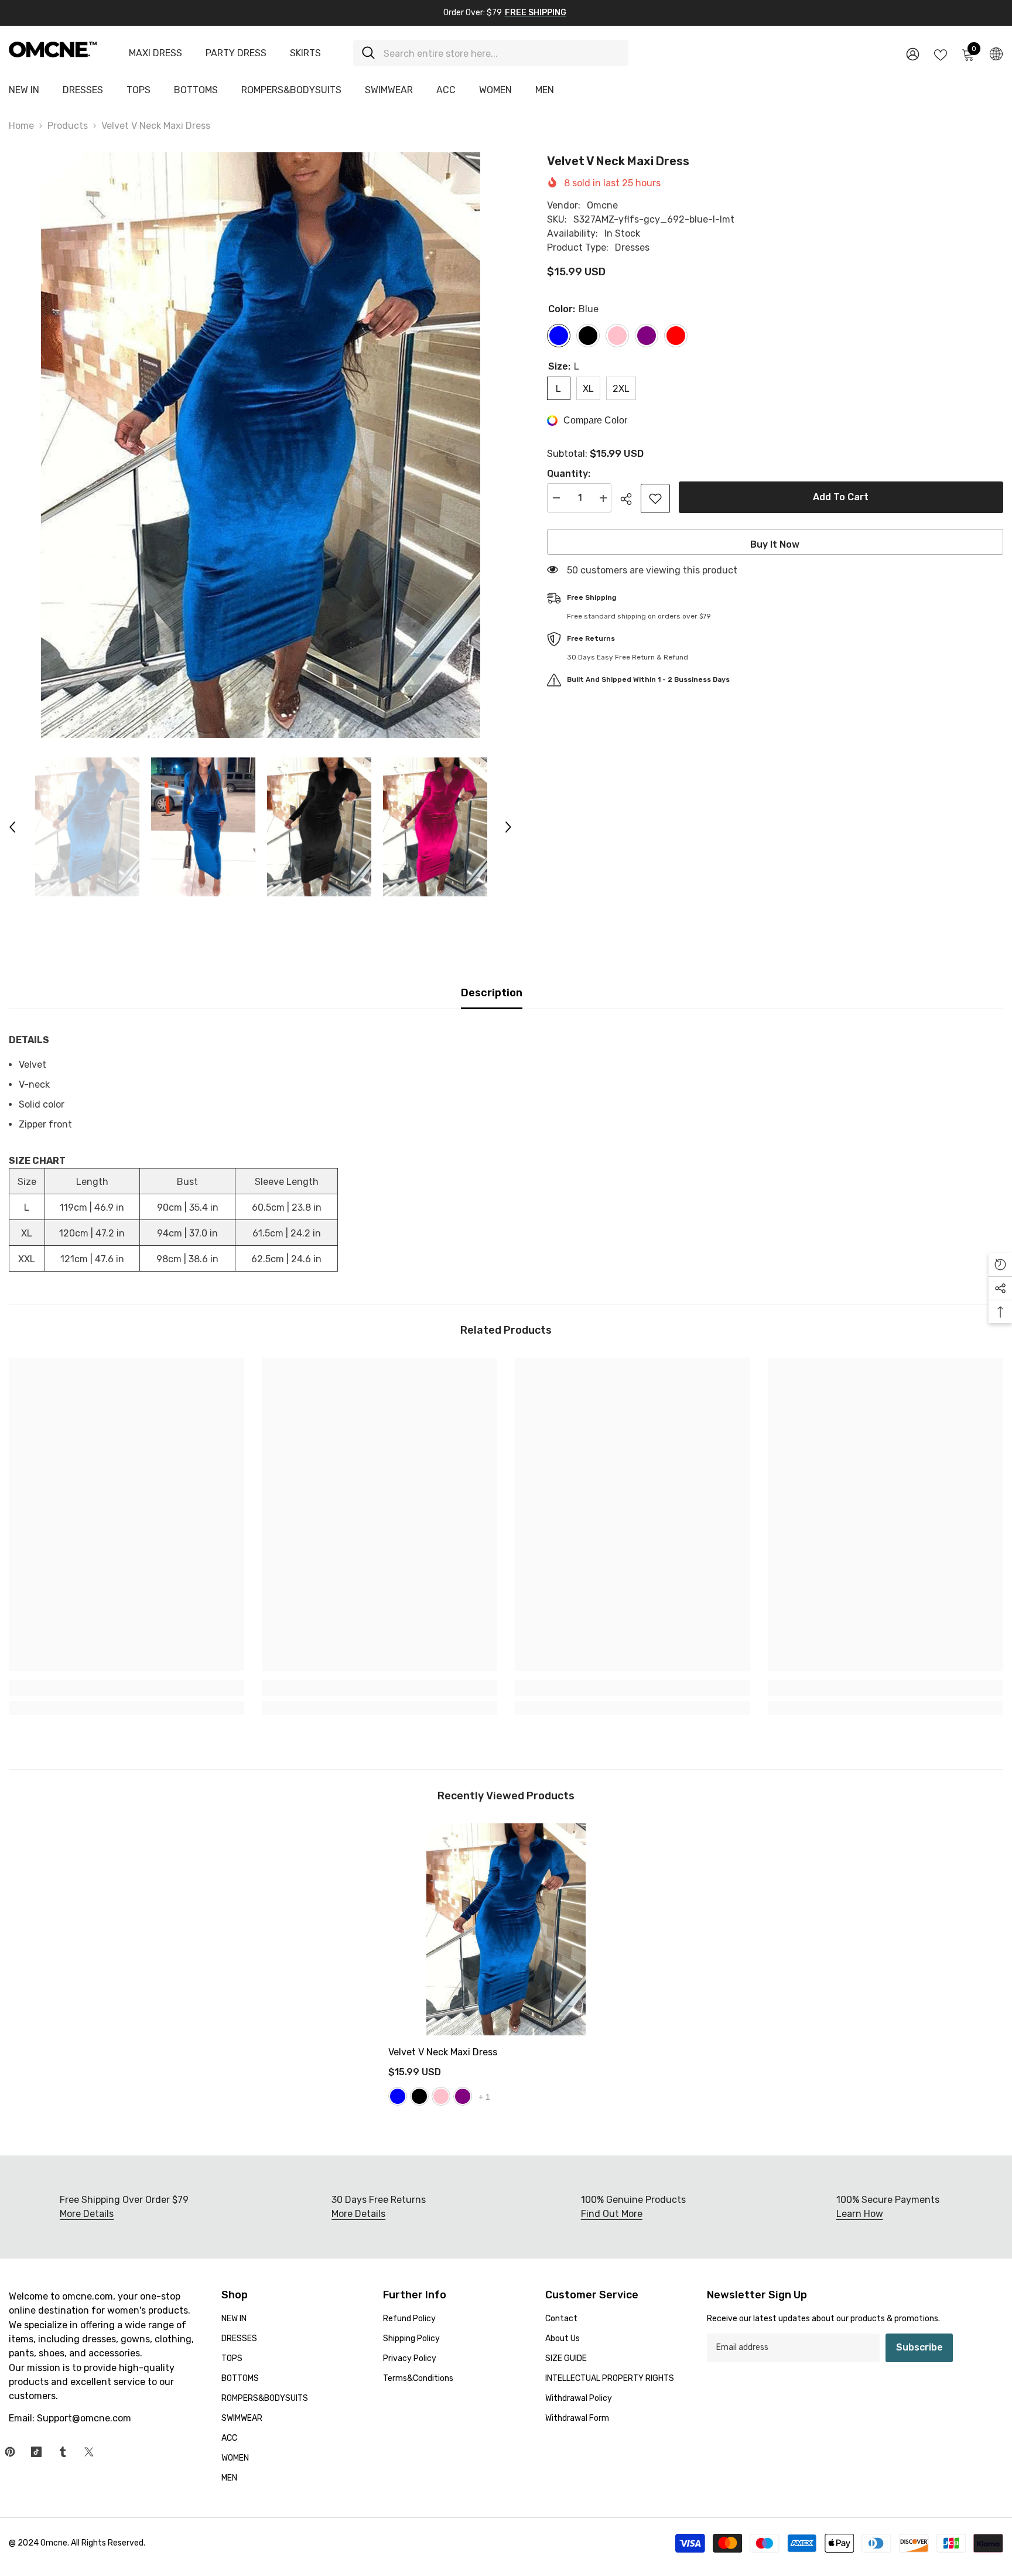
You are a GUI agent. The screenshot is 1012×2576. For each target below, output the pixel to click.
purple (463, 2096)
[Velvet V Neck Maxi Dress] (506, 1929)
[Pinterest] (10, 2452)
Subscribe (919, 2347)
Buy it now (775, 544)
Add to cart (841, 497)
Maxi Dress (155, 53)
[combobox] (502, 53)
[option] (260, 445)
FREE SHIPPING (536, 13)
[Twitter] (89, 2452)
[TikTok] (36, 2452)
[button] (12, 827)
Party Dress (236, 53)
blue (398, 2096)
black (419, 2096)
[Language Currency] (996, 53)
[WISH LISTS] (941, 54)
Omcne (602, 205)
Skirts (305, 53)
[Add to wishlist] (655, 498)
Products (68, 126)
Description (492, 993)
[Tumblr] (63, 2452)
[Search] (491, 53)
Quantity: (569, 474)
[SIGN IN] (913, 54)
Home (21, 126)
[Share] (630, 499)
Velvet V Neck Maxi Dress (443, 2052)
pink (441, 2096)
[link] (126, 1688)
